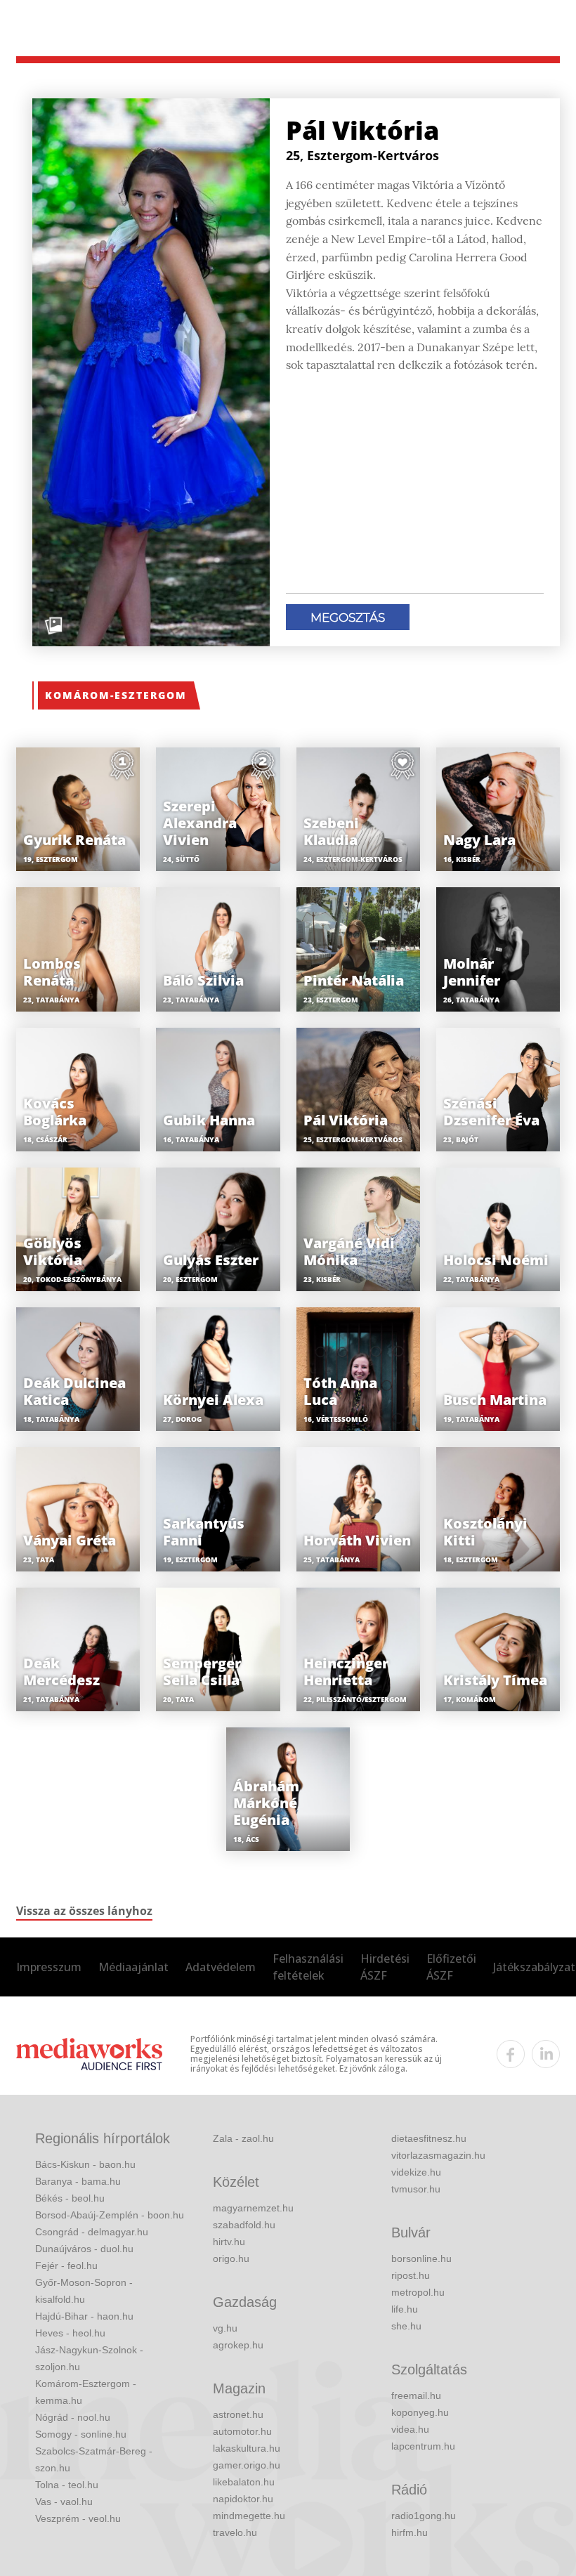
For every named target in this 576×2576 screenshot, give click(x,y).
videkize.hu (416, 2172)
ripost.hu (411, 2275)
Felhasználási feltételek (308, 1967)
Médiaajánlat (133, 1967)
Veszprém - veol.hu (78, 2518)
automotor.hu (242, 2431)
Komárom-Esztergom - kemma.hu (86, 2392)
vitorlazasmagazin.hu (438, 2155)
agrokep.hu (238, 2345)
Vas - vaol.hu (64, 2502)
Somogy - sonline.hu (81, 2434)
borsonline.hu (421, 2258)
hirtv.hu (229, 2242)
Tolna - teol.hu (67, 2485)
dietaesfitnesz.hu (429, 2138)
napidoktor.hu (243, 2499)
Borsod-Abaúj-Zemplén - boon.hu (110, 2215)
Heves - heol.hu (70, 2333)
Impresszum (49, 1967)
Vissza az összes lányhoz (84, 1911)
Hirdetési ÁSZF (385, 1967)
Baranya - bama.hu (78, 2181)
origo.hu (231, 2258)
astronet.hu (238, 2414)
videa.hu (410, 2429)
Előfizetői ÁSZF (451, 1967)
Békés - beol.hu (70, 2198)
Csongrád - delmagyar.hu (92, 2232)
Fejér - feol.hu (66, 2266)
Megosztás (348, 617)
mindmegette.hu (249, 2516)
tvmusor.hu (416, 2189)
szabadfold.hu (244, 2225)
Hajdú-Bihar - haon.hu (84, 2316)
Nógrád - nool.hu (73, 2417)
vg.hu (225, 2328)
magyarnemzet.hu (253, 2208)
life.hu (405, 2309)
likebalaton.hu (244, 2482)
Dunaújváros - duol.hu (84, 2249)
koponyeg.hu (420, 2412)
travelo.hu (235, 2532)
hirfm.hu (410, 2532)
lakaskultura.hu (247, 2448)
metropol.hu (418, 2292)
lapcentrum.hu (423, 2446)
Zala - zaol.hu (243, 2138)
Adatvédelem (221, 1967)
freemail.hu (416, 2395)
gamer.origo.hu (247, 2465)
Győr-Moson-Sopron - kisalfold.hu (84, 2291)
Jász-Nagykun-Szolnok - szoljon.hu (89, 2358)
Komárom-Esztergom (116, 695)
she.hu (406, 2326)
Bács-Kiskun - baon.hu (85, 2164)
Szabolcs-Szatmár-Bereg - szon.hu (94, 2459)
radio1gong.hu (424, 2516)
